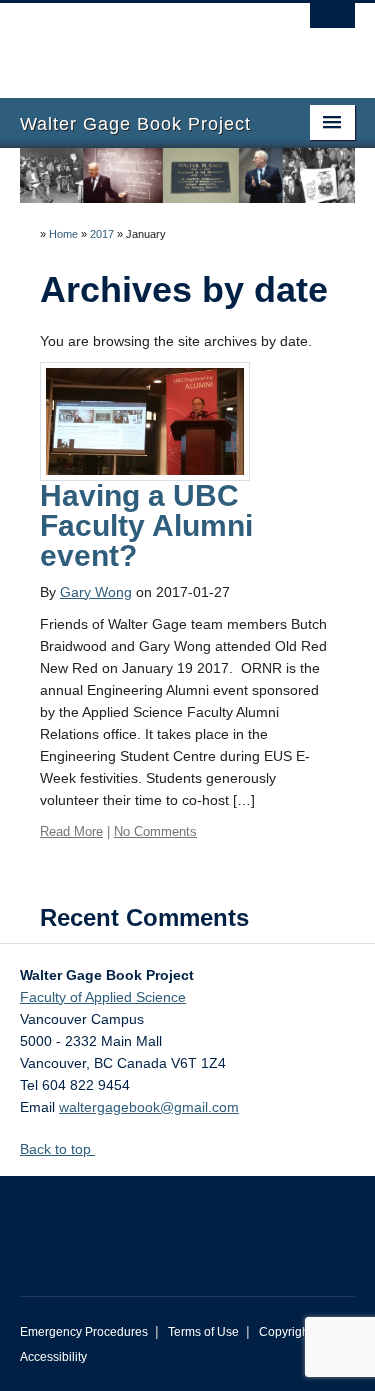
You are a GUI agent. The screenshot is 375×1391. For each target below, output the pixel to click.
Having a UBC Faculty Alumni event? (146, 525)
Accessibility (53, 1357)
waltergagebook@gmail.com (149, 1107)
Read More (71, 831)
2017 (102, 234)
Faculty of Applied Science (103, 997)
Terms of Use (203, 1332)
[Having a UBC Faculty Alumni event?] (145, 420)
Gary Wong (96, 592)
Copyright (285, 1332)
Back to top (57, 1149)
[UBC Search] (332, 25)
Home (63, 234)
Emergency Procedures (84, 1332)
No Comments (155, 831)
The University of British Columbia (137, 41)
